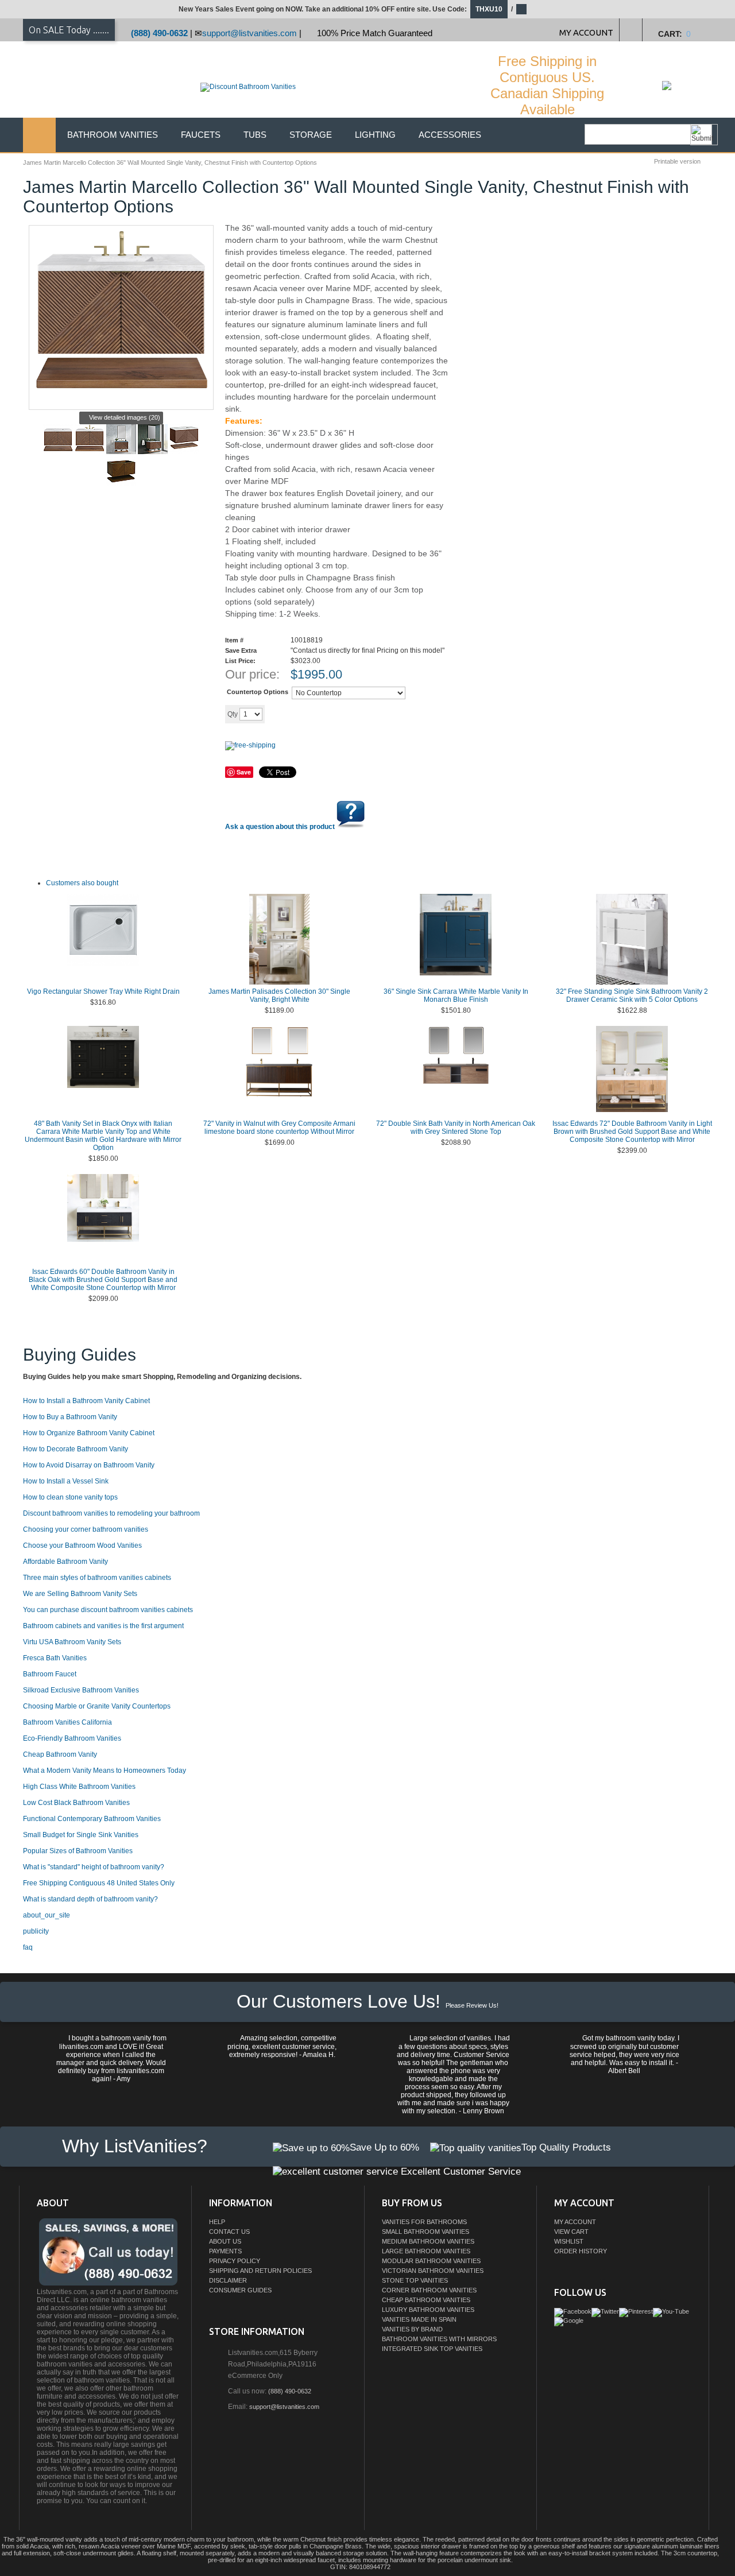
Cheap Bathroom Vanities (426, 2300)
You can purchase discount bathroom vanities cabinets (108, 1610)
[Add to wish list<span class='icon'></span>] (354, 714)
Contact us (229, 2232)
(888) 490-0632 (159, 33)
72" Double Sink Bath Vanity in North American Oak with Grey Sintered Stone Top (456, 1128)
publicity (36, 1931)
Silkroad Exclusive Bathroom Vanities (81, 1690)
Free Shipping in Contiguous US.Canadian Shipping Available (547, 85)
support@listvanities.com (249, 33)
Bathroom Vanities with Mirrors (439, 2339)
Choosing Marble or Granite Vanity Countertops (97, 1706)
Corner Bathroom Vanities (429, 2290)
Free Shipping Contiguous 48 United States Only (99, 1883)
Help (217, 2222)
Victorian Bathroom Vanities (433, 2271)
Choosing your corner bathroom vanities (86, 1529)
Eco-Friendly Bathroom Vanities (72, 1738)
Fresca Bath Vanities (55, 1658)
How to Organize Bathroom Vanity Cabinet (89, 1433)
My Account (575, 2222)
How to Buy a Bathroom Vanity (70, 1417)
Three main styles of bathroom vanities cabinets (97, 1578)
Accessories (450, 135)
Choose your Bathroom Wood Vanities (82, 1545)
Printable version (677, 161)
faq (28, 1947)
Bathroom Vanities (113, 135)
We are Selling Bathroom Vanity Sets (80, 1594)
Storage (311, 135)
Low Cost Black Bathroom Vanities (76, 1803)
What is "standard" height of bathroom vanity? (94, 1867)
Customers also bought (82, 883)
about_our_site (47, 1915)
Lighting (375, 135)
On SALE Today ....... (69, 30)
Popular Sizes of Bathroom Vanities (78, 1851)
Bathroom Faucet (50, 1674)
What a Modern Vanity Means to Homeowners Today (105, 1771)
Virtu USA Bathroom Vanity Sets (72, 1642)
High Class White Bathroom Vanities (79, 1787)
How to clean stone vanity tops (70, 1497)
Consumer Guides (240, 2290)
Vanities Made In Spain (419, 2319)
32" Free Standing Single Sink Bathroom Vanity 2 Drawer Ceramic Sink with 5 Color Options (632, 995)
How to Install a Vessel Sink (66, 1481)
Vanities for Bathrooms (424, 2222)
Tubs (255, 135)
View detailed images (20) (125, 417)
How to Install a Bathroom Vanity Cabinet (86, 1401)
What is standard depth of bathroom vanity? (90, 1899)
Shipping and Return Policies (260, 2271)
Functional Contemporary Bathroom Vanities (92, 1819)
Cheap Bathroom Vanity (60, 1754)
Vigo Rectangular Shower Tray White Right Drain (103, 991)
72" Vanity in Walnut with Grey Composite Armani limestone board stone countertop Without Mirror (279, 1128)
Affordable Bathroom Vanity (65, 1562)
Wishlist (569, 2241)
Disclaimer (228, 2280)
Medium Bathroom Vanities (428, 2241)
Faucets (201, 135)
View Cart (571, 2232)
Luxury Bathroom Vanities (428, 2310)
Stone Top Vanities (415, 2280)
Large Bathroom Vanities (426, 2251)
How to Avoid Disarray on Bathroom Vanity (89, 1465)
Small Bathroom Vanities (425, 2232)
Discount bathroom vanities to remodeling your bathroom (111, 1513)
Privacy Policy (235, 2261)
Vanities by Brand (412, 2329)
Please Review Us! (472, 2005)
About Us (225, 2241)
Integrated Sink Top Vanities (432, 2349)
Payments (225, 2251)
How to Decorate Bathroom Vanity (76, 1449)
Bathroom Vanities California (67, 1722)
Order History (581, 2251)
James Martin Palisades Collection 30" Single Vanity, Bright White (279, 995)
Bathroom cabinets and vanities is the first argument (103, 1626)
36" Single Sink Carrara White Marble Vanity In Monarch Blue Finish (456, 995)
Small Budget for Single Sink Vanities (81, 1835)
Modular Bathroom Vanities (431, 2261)
